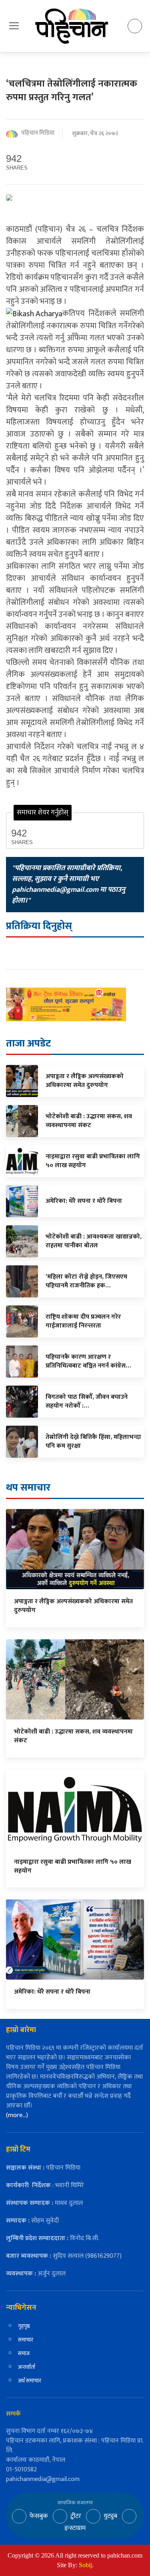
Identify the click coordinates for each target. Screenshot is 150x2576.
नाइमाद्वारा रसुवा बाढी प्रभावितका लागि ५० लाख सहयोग (73, 1866)
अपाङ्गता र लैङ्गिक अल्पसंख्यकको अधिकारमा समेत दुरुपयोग (73, 1606)
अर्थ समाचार (30, 2381)
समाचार (26, 2340)
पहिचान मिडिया (38, 133)
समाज (24, 2353)
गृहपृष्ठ (24, 2326)
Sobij (85, 2565)
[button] (14, 26)
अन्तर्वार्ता (27, 2367)
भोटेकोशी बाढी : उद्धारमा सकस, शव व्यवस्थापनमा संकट (73, 1736)
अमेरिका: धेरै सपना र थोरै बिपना (52, 1992)
